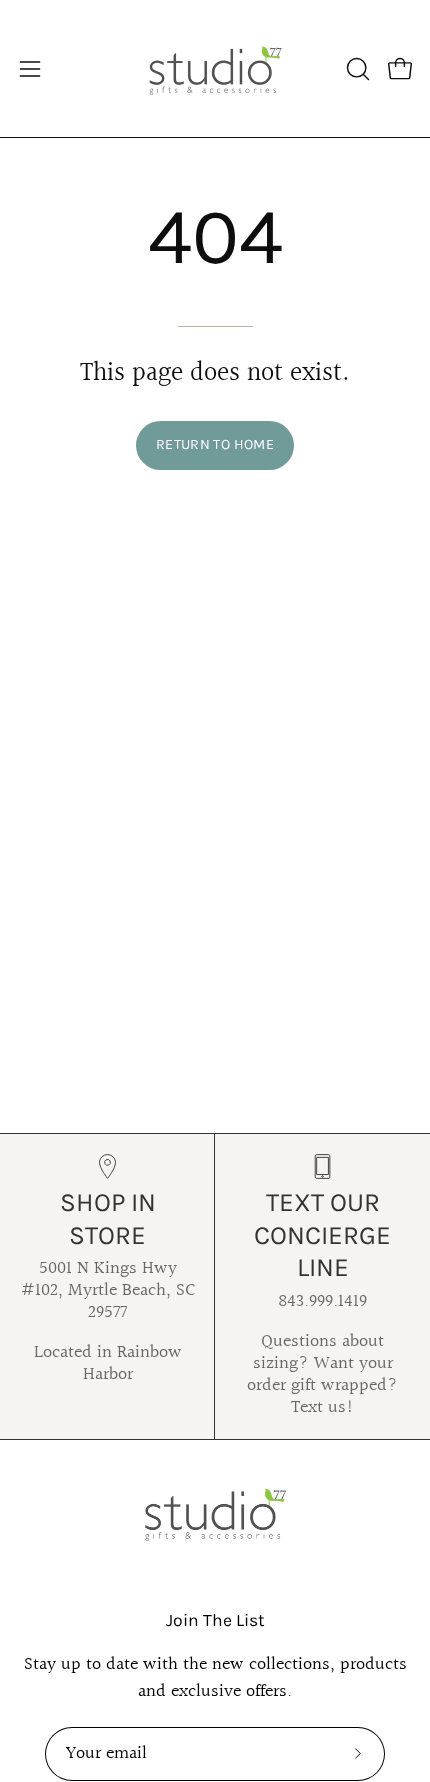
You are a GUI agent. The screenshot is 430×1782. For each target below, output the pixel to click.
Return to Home (215, 444)
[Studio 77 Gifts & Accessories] (215, 68)
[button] (356, 69)
